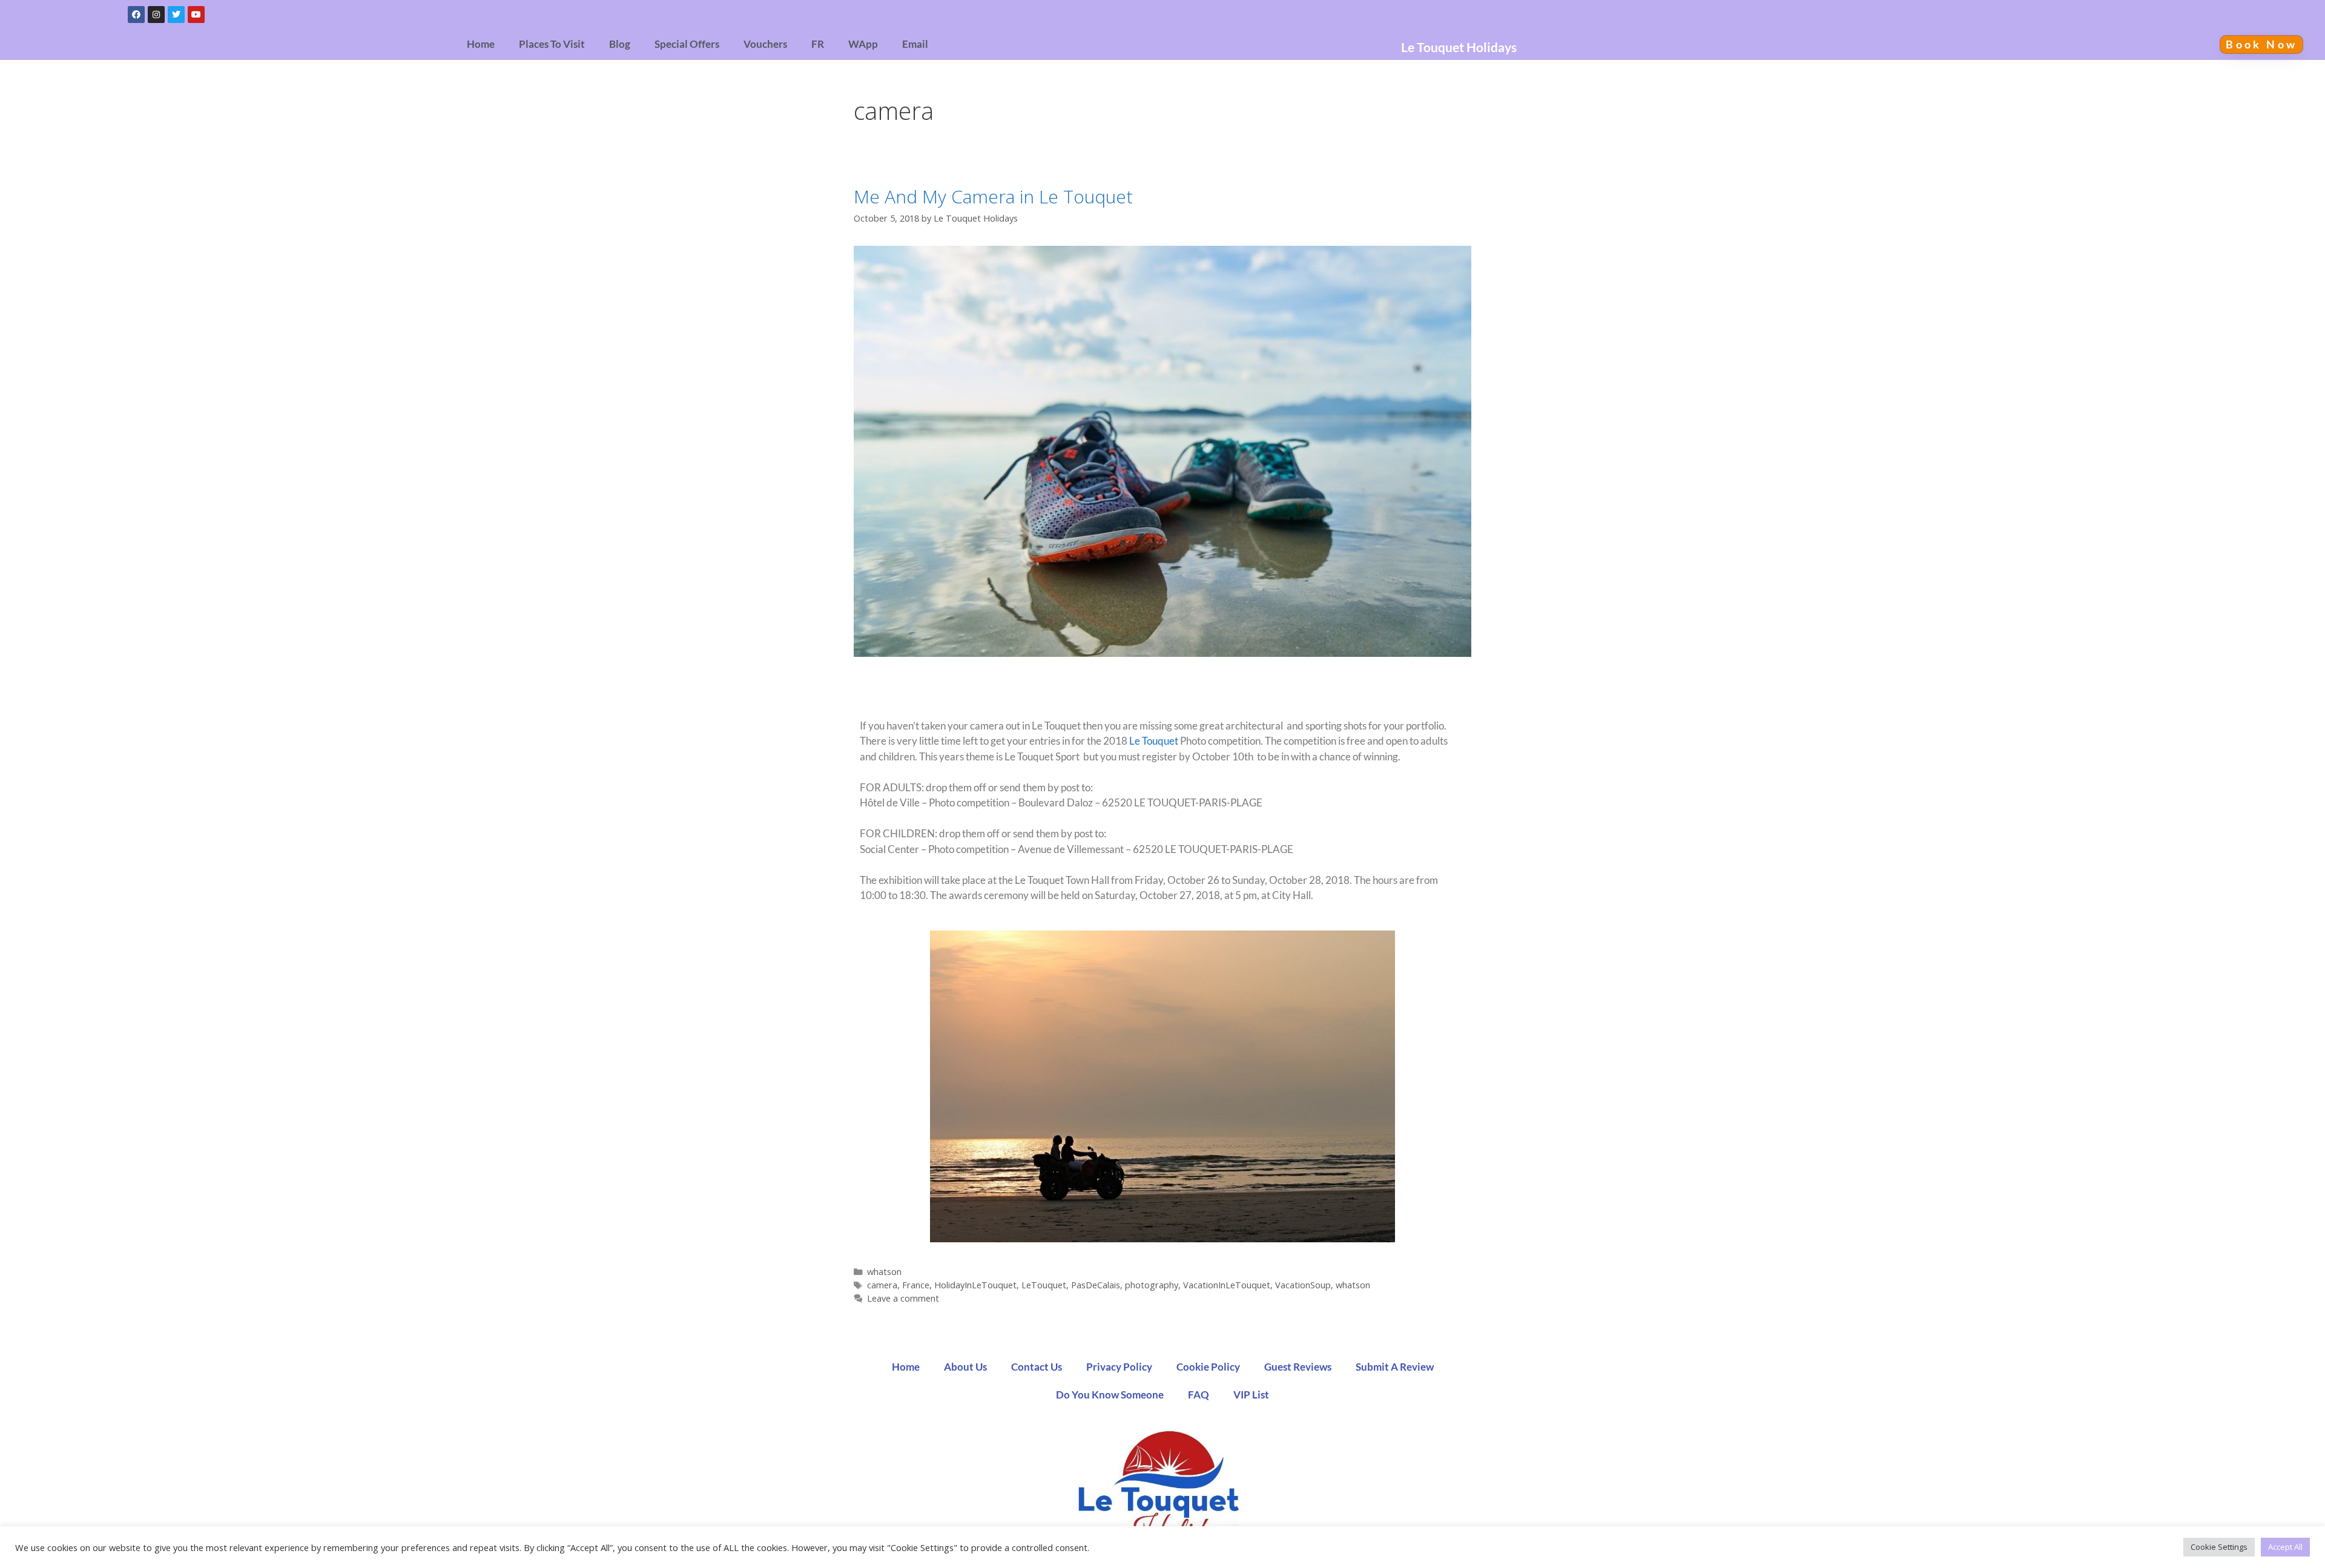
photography (1152, 1285)
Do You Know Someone (1110, 1395)
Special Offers (687, 44)
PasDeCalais (1096, 1285)
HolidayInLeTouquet (975, 1285)
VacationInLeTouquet (1227, 1285)
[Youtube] (196, 15)
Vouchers (765, 44)
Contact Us (1037, 1367)
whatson (884, 1272)
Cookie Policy (1208, 1367)
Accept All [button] (2285, 1547)
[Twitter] (176, 15)
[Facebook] (136, 15)
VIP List (1251, 1395)
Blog (620, 44)
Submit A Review (1395, 1367)
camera (882, 1285)
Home (481, 44)
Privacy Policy (1119, 1367)
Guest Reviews (1298, 1367)
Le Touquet (1154, 741)
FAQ (1199, 1395)
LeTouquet (1044, 1285)
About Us (965, 1367)
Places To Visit (552, 44)
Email (915, 44)
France (916, 1285)
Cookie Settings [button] (2219, 1547)
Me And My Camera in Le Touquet (993, 196)
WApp (863, 44)
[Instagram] (156, 15)
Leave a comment (903, 1298)
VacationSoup (1303, 1285)
